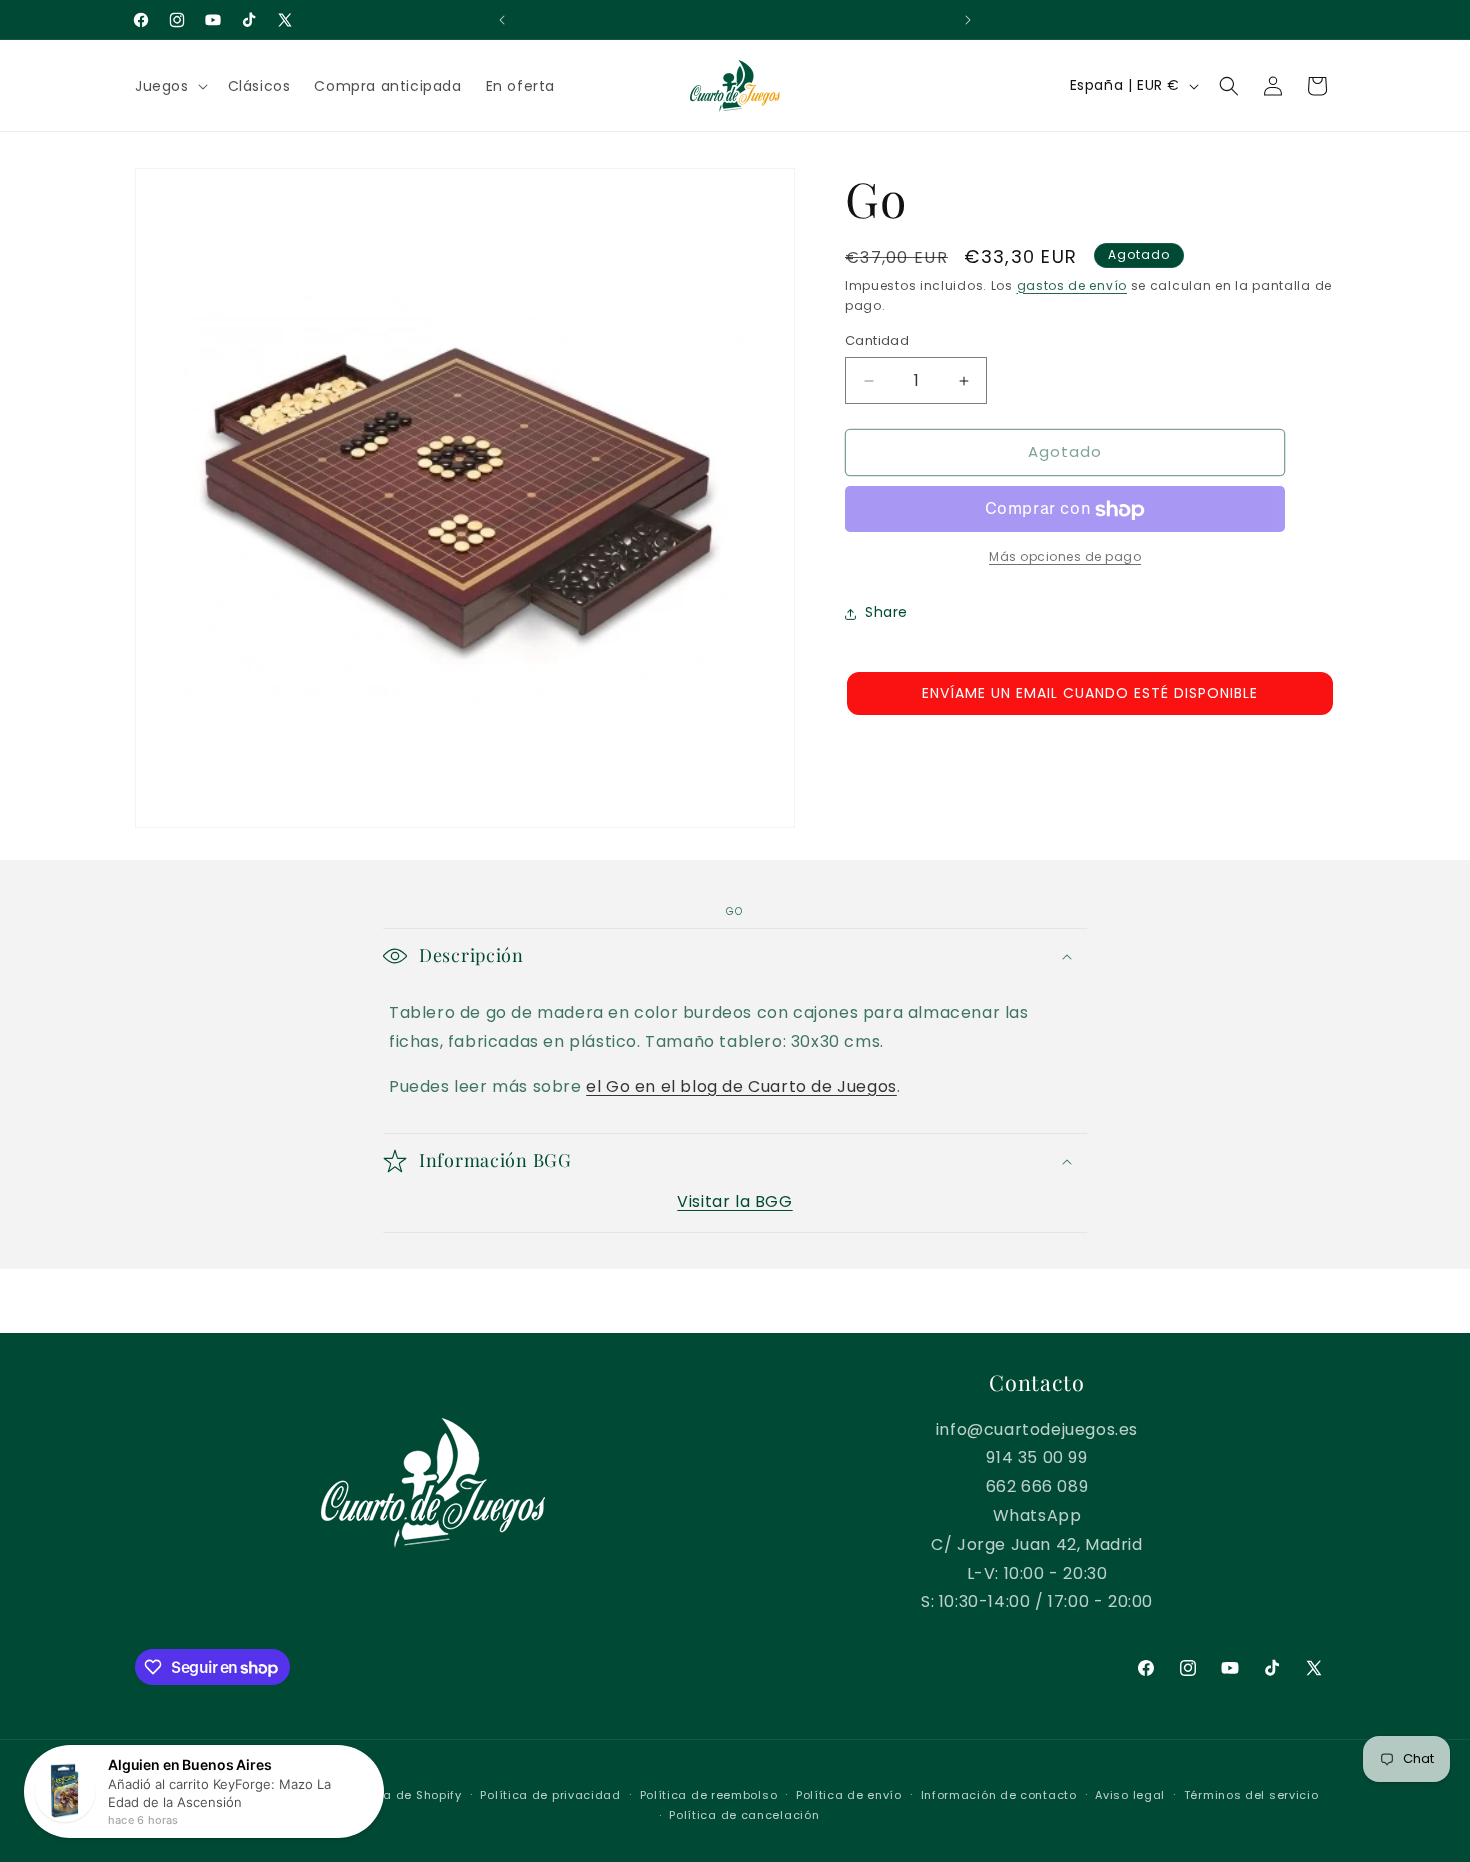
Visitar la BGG (734, 1201)
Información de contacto (999, 1795)
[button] (169, 86)
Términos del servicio (1251, 1795)
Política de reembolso (709, 1795)
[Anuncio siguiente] (968, 20)
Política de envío (849, 1795)
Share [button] (886, 613)
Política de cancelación (744, 1815)
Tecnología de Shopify (391, 1795)
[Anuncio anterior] (502, 20)
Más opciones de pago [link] (1065, 557)
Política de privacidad (550, 1795)
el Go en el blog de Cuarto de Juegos (741, 1086)
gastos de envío (1072, 285)
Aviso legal (1130, 1795)
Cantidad (877, 341)
